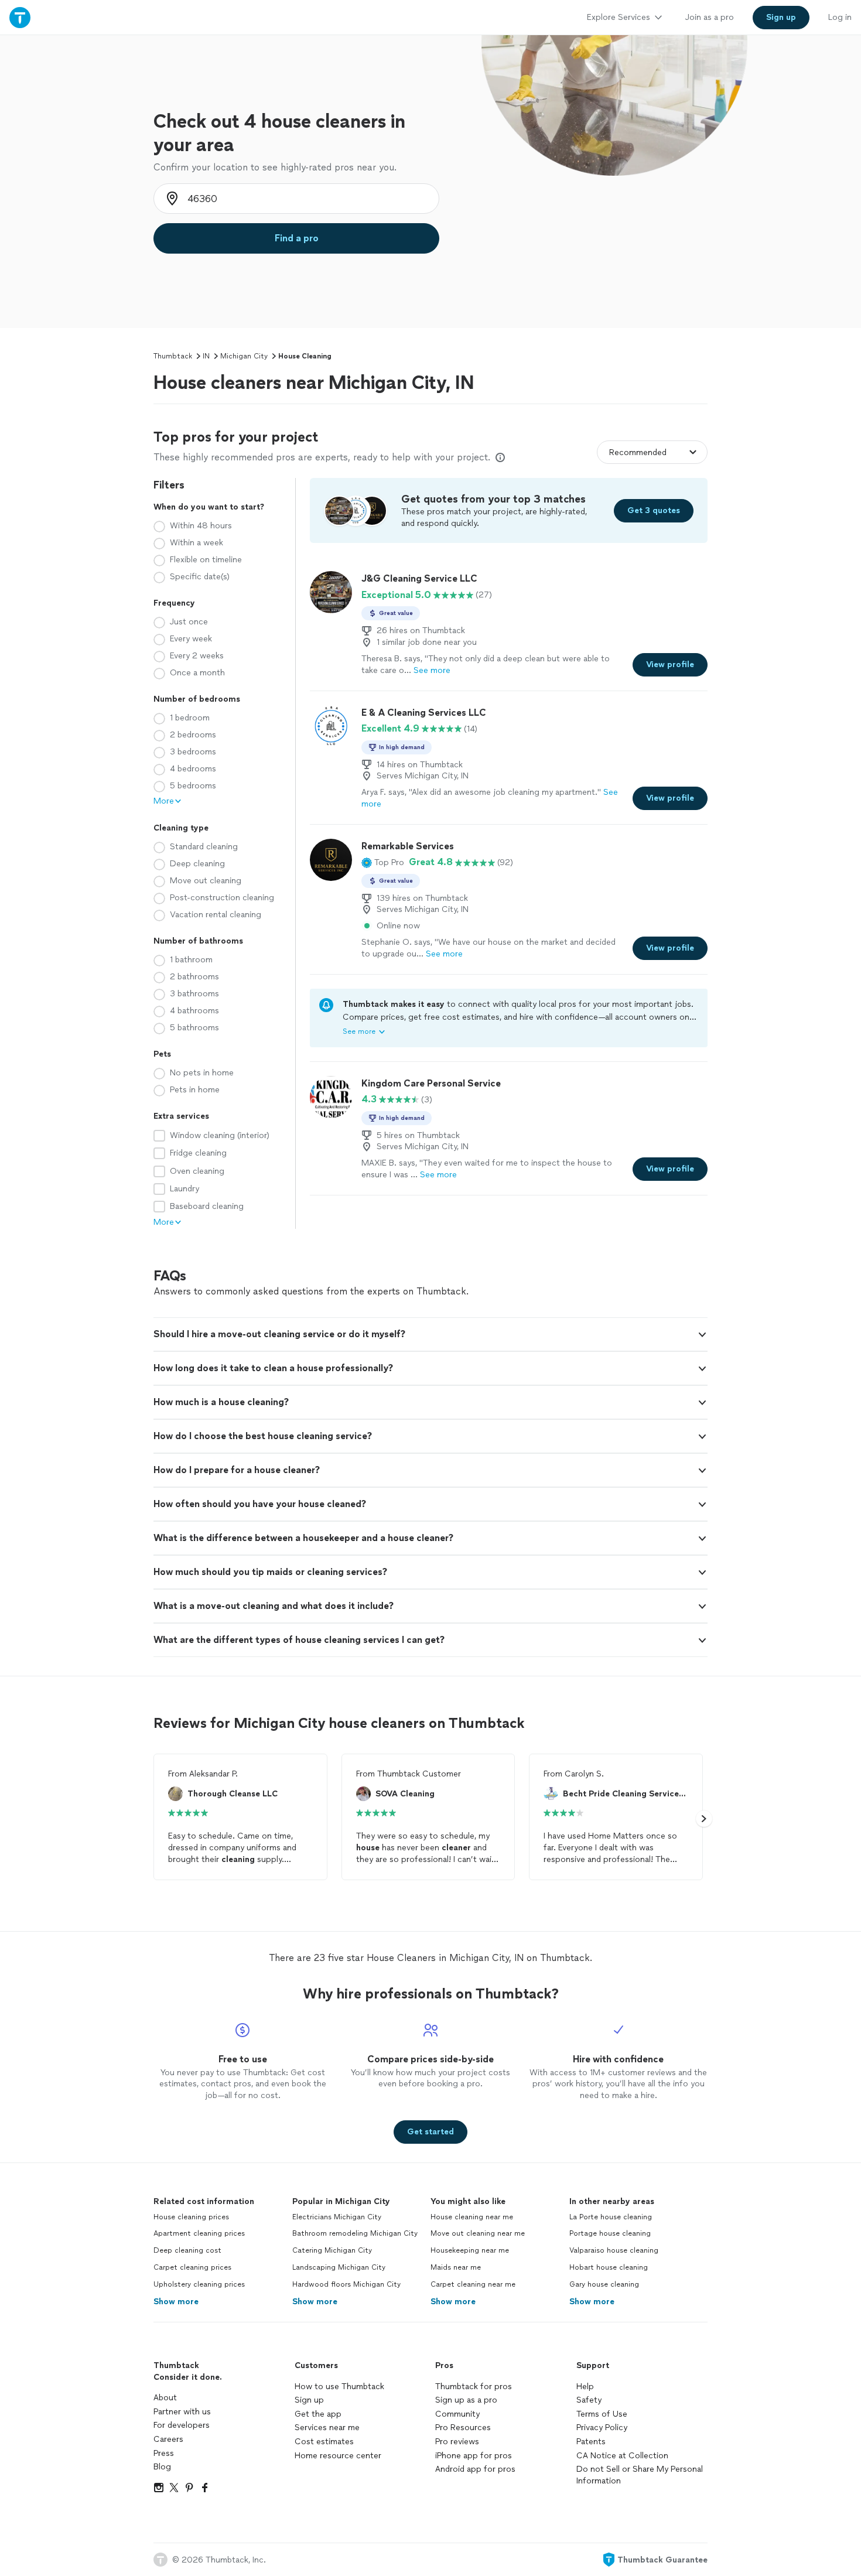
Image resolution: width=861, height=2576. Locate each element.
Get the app (318, 2414)
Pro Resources (463, 2428)
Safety (589, 2400)
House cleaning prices (191, 2217)
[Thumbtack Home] (20, 17)
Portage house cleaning (610, 2233)
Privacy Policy (602, 2428)
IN (206, 356)
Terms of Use (602, 2414)
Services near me (327, 2428)
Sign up (309, 2400)
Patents (591, 2442)
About (165, 2398)
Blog (162, 2467)
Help (585, 2387)
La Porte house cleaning (611, 2217)
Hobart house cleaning (609, 2267)
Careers (168, 2439)
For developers (182, 2425)
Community (457, 2414)
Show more (176, 2302)
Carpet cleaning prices (192, 2267)
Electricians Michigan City (337, 2217)
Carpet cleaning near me (473, 2284)
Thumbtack (173, 356)
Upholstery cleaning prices (199, 2284)
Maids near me (456, 2267)
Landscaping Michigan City (339, 2267)
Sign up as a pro (466, 2400)
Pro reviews (457, 2442)
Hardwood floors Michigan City (346, 2284)
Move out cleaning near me (478, 2233)
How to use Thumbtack (339, 2387)
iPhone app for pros (474, 2456)
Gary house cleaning (604, 2284)
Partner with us (182, 2412)
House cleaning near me (472, 2217)
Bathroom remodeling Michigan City (355, 2233)
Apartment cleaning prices (199, 2233)
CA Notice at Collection (622, 2456)
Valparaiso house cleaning (614, 2250)
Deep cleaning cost (187, 2250)
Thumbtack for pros (474, 2387)
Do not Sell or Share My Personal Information (640, 2475)
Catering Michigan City (332, 2250)
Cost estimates (324, 2442)
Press (164, 2453)
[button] (383, 862)
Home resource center (338, 2456)
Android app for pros (475, 2469)
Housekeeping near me (470, 2250)
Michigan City (244, 356)
